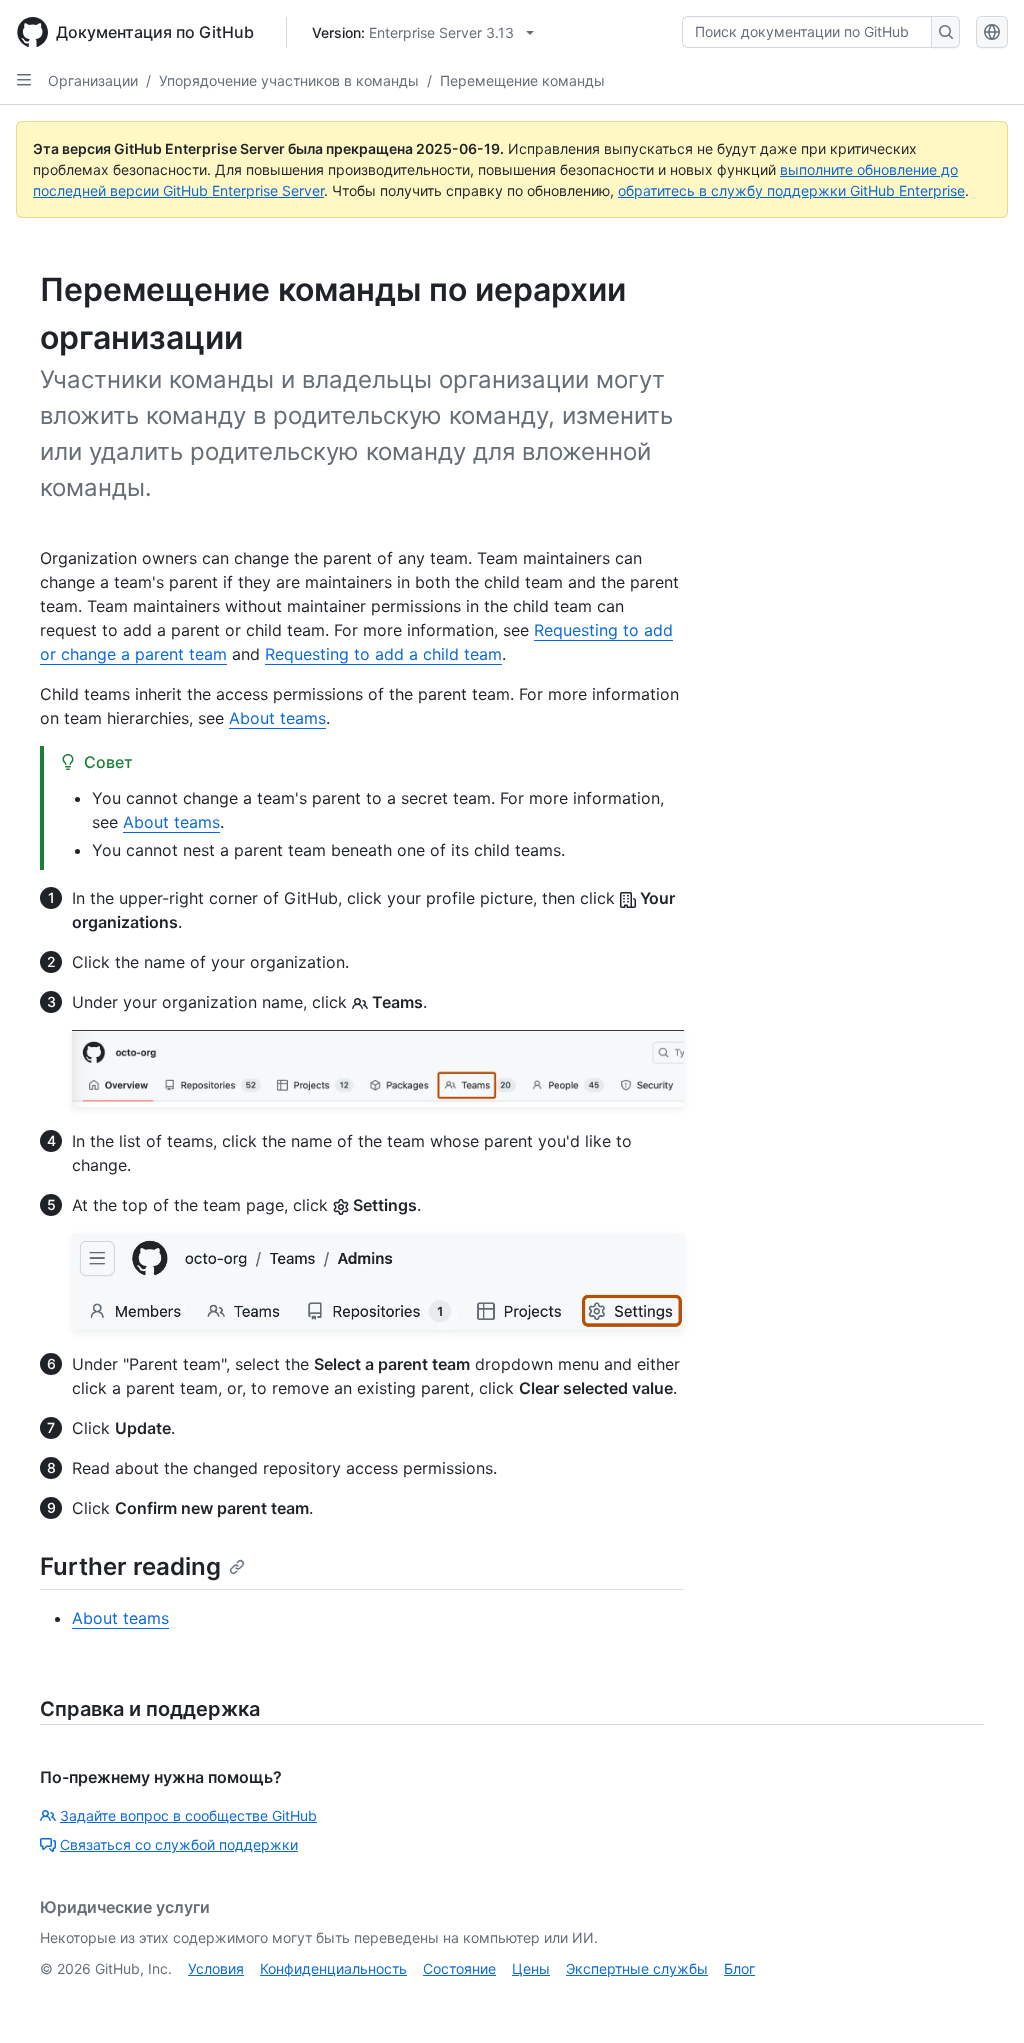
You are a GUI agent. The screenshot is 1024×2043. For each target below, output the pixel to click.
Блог (739, 1968)
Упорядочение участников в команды (289, 80)
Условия (216, 1968)
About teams (277, 718)
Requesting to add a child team (383, 654)
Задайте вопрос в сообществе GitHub (188, 1815)
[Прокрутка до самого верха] (980, 1999)
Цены (531, 1968)
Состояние (459, 1968)
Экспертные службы (637, 1968)
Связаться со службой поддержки (179, 1844)
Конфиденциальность (333, 1968)
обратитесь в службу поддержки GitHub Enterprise (791, 190)
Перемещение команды (522, 80)
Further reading (130, 1566)
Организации (93, 80)
